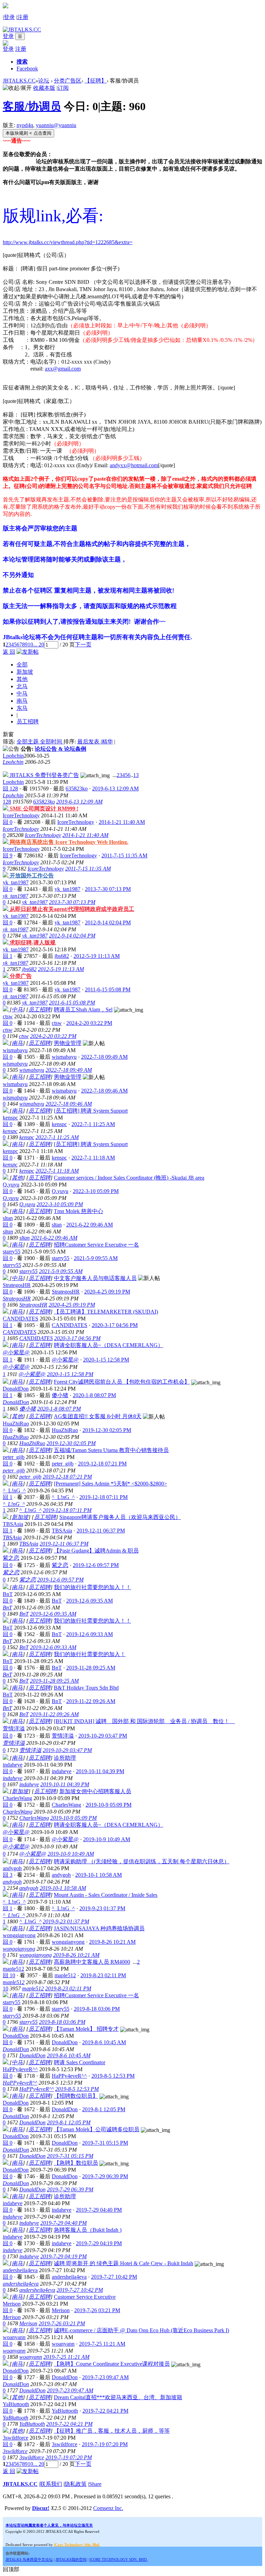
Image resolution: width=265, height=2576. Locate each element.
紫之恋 (11, 1558)
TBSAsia (13, 1524)
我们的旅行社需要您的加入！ (90, 1654)
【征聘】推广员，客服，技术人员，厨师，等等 (112, 2431)
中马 (22, 694)
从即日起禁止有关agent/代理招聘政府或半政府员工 (72, 909)
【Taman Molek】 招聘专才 (86, 2029)
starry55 (12, 1252)
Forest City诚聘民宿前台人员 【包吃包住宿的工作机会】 (122, 1382)
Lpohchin (13, 756)
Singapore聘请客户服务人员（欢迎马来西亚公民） (120, 1517)
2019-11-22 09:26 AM (54, 1714)
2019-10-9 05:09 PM (73, 1818)
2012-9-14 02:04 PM (72, 936)
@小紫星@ (16, 1352)
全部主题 (28, 742)
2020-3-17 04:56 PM (77, 1338)
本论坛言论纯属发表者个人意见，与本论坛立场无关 (49, 2525)
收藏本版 (44, 88)
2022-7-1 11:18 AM (57, 1171)
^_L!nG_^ (14, 1491)
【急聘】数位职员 (76, 2163)
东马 (22, 708)
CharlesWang (17, 1798)
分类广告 (21, 976)
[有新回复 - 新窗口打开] (6, 1010)
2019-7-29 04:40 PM (63, 2223)
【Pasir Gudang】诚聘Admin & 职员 (96, 1551)
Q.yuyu (11, 1185)
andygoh (12, 1868)
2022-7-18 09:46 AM (69, 1104)
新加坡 (25, 672)
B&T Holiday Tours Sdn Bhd (86, 1688)
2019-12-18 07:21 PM (67, 1477)
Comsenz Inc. (108, 2508)
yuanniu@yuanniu (56, 125)
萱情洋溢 (14, 1728)
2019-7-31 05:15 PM (70, 2156)
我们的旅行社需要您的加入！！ (92, 1587)
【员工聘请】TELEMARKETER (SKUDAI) (106, 1312)
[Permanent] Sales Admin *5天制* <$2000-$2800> (110, 1484)
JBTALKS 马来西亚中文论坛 (29, 2559)
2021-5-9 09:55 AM (61, 1271)
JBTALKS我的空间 (71, 2559)
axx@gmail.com (63, 369)
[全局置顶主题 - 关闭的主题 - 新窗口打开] (6, 809)
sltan (8, 1218)
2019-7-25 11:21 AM (66, 2357)
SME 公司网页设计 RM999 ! (44, 809)
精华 (107, 742)
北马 (22, 686)
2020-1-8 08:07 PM (59, 1409)
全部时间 (52, 742)
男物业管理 (68, 1043)
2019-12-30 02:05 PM (71, 1443)
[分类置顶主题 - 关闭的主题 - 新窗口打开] (6, 876)
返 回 (9, 652)
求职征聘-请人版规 (33, 943)
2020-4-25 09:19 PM (72, 1305)
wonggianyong (19, 1935)
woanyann (14, 2337)
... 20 (39, 645)
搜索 (22, 62)
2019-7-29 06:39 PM (70, 2189)
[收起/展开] (17, 88)
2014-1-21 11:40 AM (85, 835)
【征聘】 (96, 81)
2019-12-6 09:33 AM (53, 1647)
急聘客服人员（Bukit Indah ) (88, 2230)
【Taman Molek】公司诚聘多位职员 (97, 2129)
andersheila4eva (20, 2270)
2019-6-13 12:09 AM (79, 802)
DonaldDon (16, 1389)
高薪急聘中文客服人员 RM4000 (92, 1962)
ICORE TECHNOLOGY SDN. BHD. (119, 2559)
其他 (22, 679)
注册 (23, 17)
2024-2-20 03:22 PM (53, 1036)
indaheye (13, 1765)
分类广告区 (68, 81)
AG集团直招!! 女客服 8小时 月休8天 (98, 1416)
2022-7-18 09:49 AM (69, 1070)
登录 (9, 17)
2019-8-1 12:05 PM (69, 2122)
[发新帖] (28, 652)
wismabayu (15, 1050)
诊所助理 (65, 1758)
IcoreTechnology (21, 815)
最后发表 (89, 742)
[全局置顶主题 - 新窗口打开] (6, 775)
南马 (22, 701)
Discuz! (41, 2508)
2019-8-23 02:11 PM (68, 1988)
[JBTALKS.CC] (22, 30)
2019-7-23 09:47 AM (70, 2390)
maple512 (13, 1969)
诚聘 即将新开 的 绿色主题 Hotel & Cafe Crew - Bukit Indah (124, 2263)
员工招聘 (28, 722)
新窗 (8, 734)
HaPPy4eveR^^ (20, 2069)
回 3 (8, 1875)
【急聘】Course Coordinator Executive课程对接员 (112, 2364)
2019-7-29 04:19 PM (63, 2256)
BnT (8, 1594)
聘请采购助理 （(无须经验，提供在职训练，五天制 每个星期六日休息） (142, 1861)
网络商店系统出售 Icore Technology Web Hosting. (69, 842)
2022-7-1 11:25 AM (57, 1137)
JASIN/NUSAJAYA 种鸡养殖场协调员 (99, 1928)
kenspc (10, 1118)
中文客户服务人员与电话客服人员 (95, 1278)
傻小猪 (60, 1395)
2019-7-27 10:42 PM (80, 2290)
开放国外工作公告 (32, 876)
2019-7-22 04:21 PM (69, 2424)
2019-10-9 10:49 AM (71, 1854)
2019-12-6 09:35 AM (53, 1614)
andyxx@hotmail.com (134, 465)
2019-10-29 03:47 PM (67, 1750)
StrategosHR (17, 1285)
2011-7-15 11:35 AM (88, 869)
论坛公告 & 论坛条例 (61, 749)
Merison (12, 2304)
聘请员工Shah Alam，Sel (83, 1010)
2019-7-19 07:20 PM (69, 2457)
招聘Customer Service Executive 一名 (96, 1245)
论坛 (44, 81)
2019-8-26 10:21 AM (76, 1955)
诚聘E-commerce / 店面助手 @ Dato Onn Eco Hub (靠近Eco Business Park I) (141, 2330)
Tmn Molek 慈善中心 (78, 1211)
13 (136, 775)
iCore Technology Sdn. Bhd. (77, 2545)
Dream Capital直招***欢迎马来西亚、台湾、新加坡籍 (118, 2397)
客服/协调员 (32, 106)
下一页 (83, 645)
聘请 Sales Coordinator (80, 2062)
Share (95, 2484)
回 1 (8, 956)
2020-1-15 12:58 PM (70, 1374)
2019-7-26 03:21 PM (62, 2323)
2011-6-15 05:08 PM (72, 1003)
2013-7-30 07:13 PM (72, 902)
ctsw (8, 1016)
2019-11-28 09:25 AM (54, 1681)
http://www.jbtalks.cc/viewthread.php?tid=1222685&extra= (68, 242)
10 (30, 645)
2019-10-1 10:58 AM (63, 1888)
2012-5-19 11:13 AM (61, 969)
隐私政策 (76, 2484)
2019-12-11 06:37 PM (64, 1544)
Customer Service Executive (85, 2297)
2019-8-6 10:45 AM (69, 2055)
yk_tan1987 (16, 882)
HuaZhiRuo (16, 1424)
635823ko (77, 789)
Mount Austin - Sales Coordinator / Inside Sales (106, 1895)
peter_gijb (14, 1457)
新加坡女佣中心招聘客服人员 (95, 1791)
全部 (22, 665)
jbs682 (62, 956)
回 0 (8, 822)
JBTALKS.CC (19, 81)
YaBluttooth (16, 2404)
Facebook (27, 69)
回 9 (8, 856)
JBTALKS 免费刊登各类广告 (44, 775)
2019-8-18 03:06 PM (62, 2022)
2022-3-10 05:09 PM (60, 1204)
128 (7, 802)
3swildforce (16, 2438)
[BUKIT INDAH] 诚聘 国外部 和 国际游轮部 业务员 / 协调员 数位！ (144, 1721)
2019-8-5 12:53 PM (77, 2089)
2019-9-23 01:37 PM (66, 1921)
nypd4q (25, 125)
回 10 (9, 1975)
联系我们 (51, 2484)
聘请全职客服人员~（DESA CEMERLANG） (109, 1345)
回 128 (10, 789)
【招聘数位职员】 (76, 2096)
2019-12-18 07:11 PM (67, 1510)
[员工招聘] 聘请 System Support (91, 1111)
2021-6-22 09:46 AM (54, 1238)
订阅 (63, 88)
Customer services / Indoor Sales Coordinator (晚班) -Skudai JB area (129, 1178)
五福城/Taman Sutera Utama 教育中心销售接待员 (111, 1450)
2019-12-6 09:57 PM (60, 1580)
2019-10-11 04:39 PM (65, 1784)
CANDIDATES (21, 1319)
